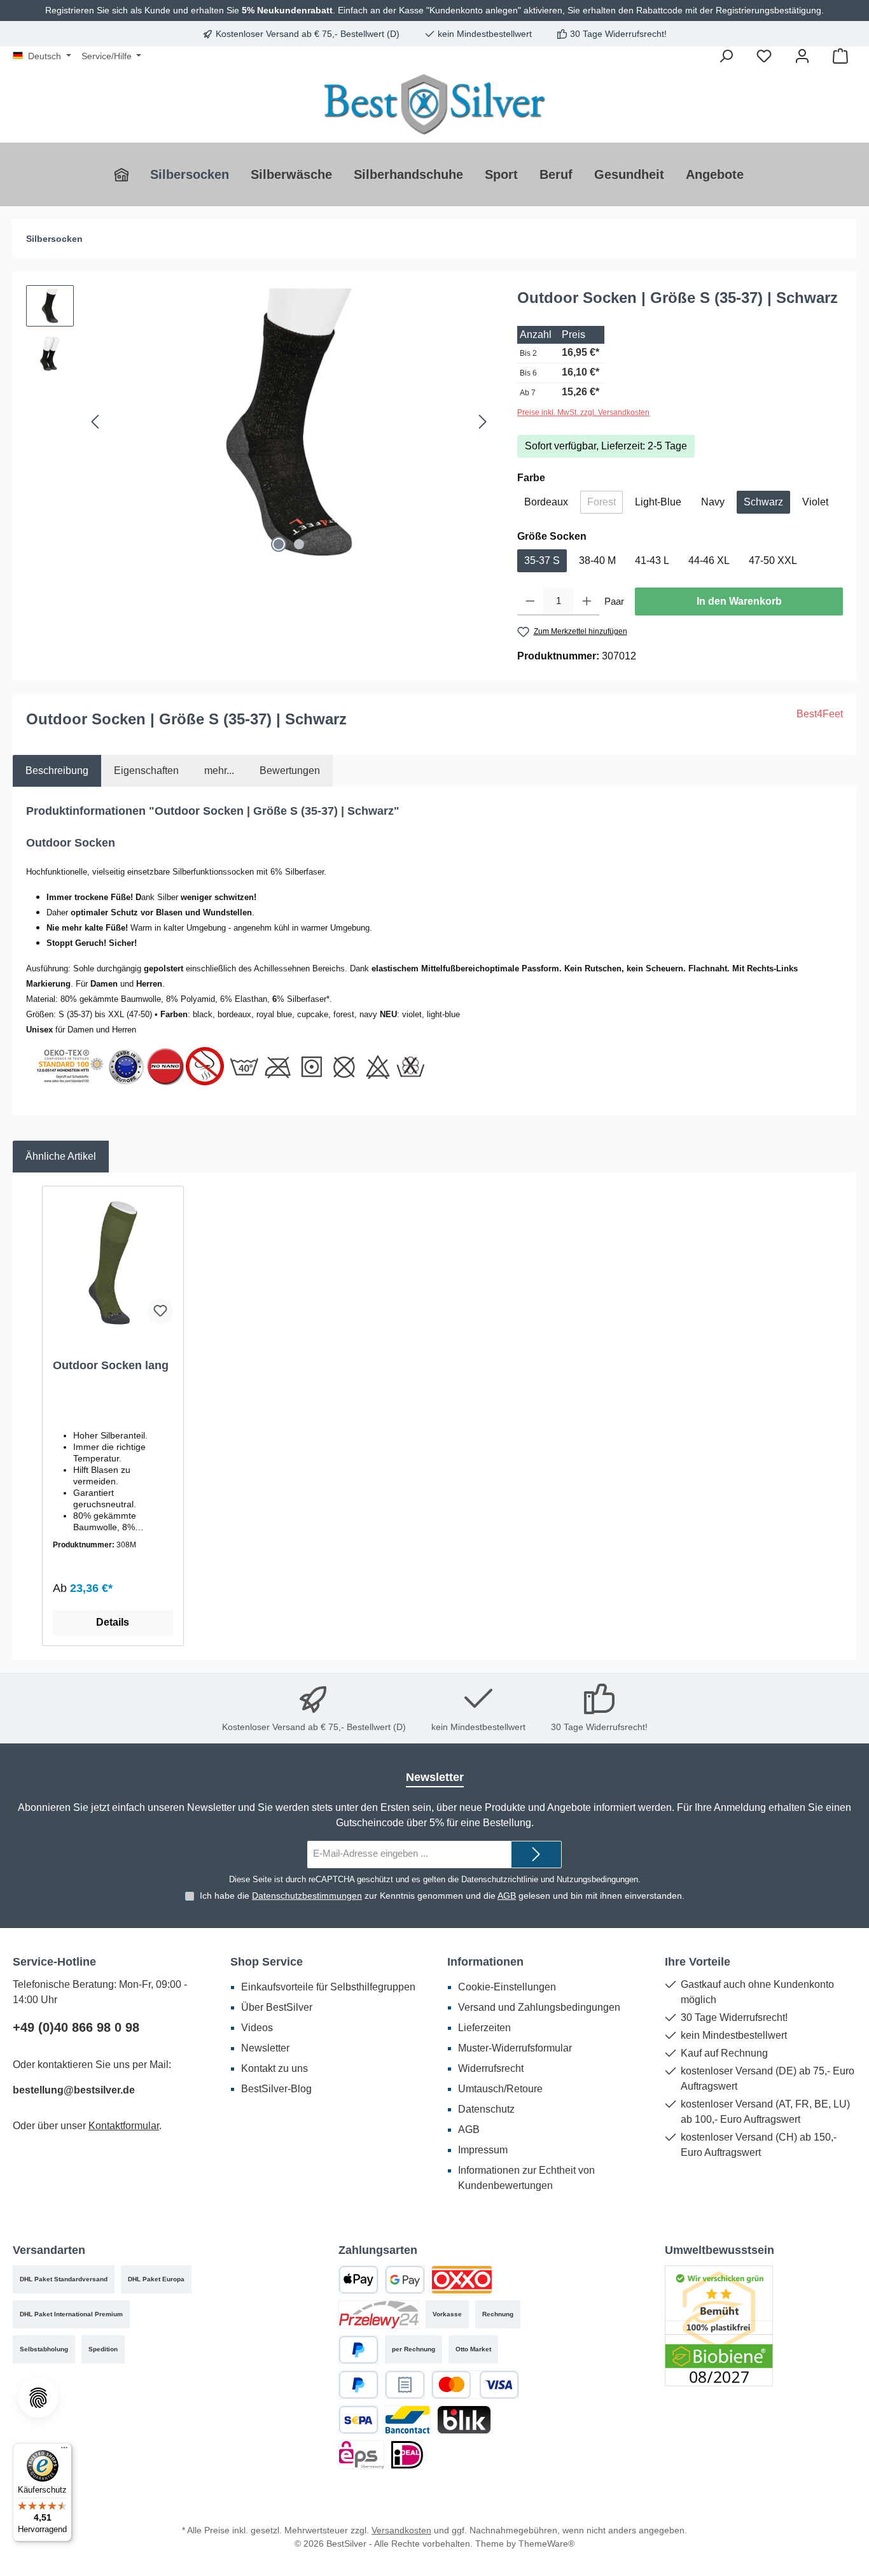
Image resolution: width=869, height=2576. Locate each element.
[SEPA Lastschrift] (358, 2420)
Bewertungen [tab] (290, 771)
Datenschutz (486, 2109)
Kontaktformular (124, 2126)
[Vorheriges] (96, 422)
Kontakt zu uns (275, 2068)
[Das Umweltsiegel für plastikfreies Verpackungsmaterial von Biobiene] (719, 2325)
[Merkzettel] (764, 56)
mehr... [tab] (219, 771)
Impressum (483, 2150)
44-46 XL (709, 560)
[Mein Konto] (802, 56)
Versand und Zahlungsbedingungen (539, 2007)
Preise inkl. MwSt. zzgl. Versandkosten (583, 412)
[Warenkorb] (840, 56)
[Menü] (64, 2451)
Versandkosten (401, 2530)
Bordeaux (546, 502)
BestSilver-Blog (276, 2089)
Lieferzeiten (484, 2028)
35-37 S (542, 560)
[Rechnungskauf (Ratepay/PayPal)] (405, 2385)
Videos (257, 2028)
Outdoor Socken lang (111, 1365)
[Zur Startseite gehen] (434, 104)
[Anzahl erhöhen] (587, 602)
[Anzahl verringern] (530, 602)
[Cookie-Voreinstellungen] (38, 2398)
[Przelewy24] (379, 2315)
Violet (815, 502)
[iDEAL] (407, 2455)
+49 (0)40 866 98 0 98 (76, 2027)
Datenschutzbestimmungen (307, 1896)
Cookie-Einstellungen (507, 1987)
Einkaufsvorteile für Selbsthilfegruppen (328, 1987)
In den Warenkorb (739, 601)
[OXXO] (462, 2280)
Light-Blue (658, 502)
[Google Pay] (405, 2280)
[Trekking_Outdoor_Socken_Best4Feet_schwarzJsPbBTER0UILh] (289, 422)
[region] (259, 422)
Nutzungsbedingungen (597, 1879)
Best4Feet (820, 714)
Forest (605, 505)
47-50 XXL (773, 560)
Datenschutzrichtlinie (500, 1879)
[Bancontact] (408, 2420)
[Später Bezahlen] (358, 2385)
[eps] (361, 2455)
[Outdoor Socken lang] (113, 1263)
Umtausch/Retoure (500, 2089)
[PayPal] (358, 2350)
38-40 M (597, 560)
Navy (713, 502)
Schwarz (763, 502)
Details (113, 1622)
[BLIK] (464, 2420)
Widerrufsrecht (491, 2068)
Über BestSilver (277, 2007)
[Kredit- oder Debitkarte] (475, 2385)
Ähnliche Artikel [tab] (61, 1156)
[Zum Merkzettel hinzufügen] (160, 1311)
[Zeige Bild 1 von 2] (279, 544)
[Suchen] (726, 56)
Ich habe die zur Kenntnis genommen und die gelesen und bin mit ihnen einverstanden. (442, 1896)
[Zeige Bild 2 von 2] (299, 544)
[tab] (57, 771)
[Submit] (536, 1855)
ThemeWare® (546, 2544)
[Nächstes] (482, 422)
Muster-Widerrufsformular (515, 2048)
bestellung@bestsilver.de (74, 2090)
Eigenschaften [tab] (146, 771)
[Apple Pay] (358, 2280)
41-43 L (652, 560)
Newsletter (265, 2048)
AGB (507, 1896)
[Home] (127, 174)
